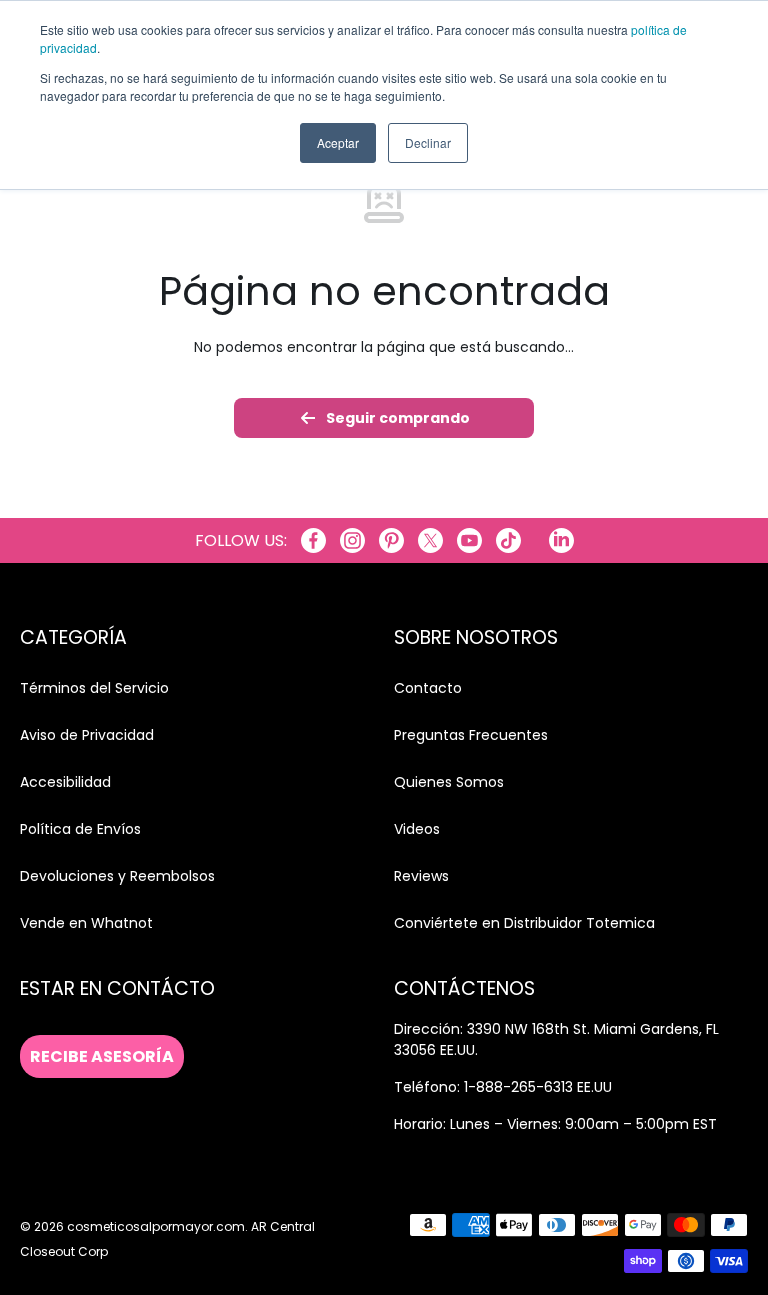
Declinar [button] (428, 142)
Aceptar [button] (338, 142)
